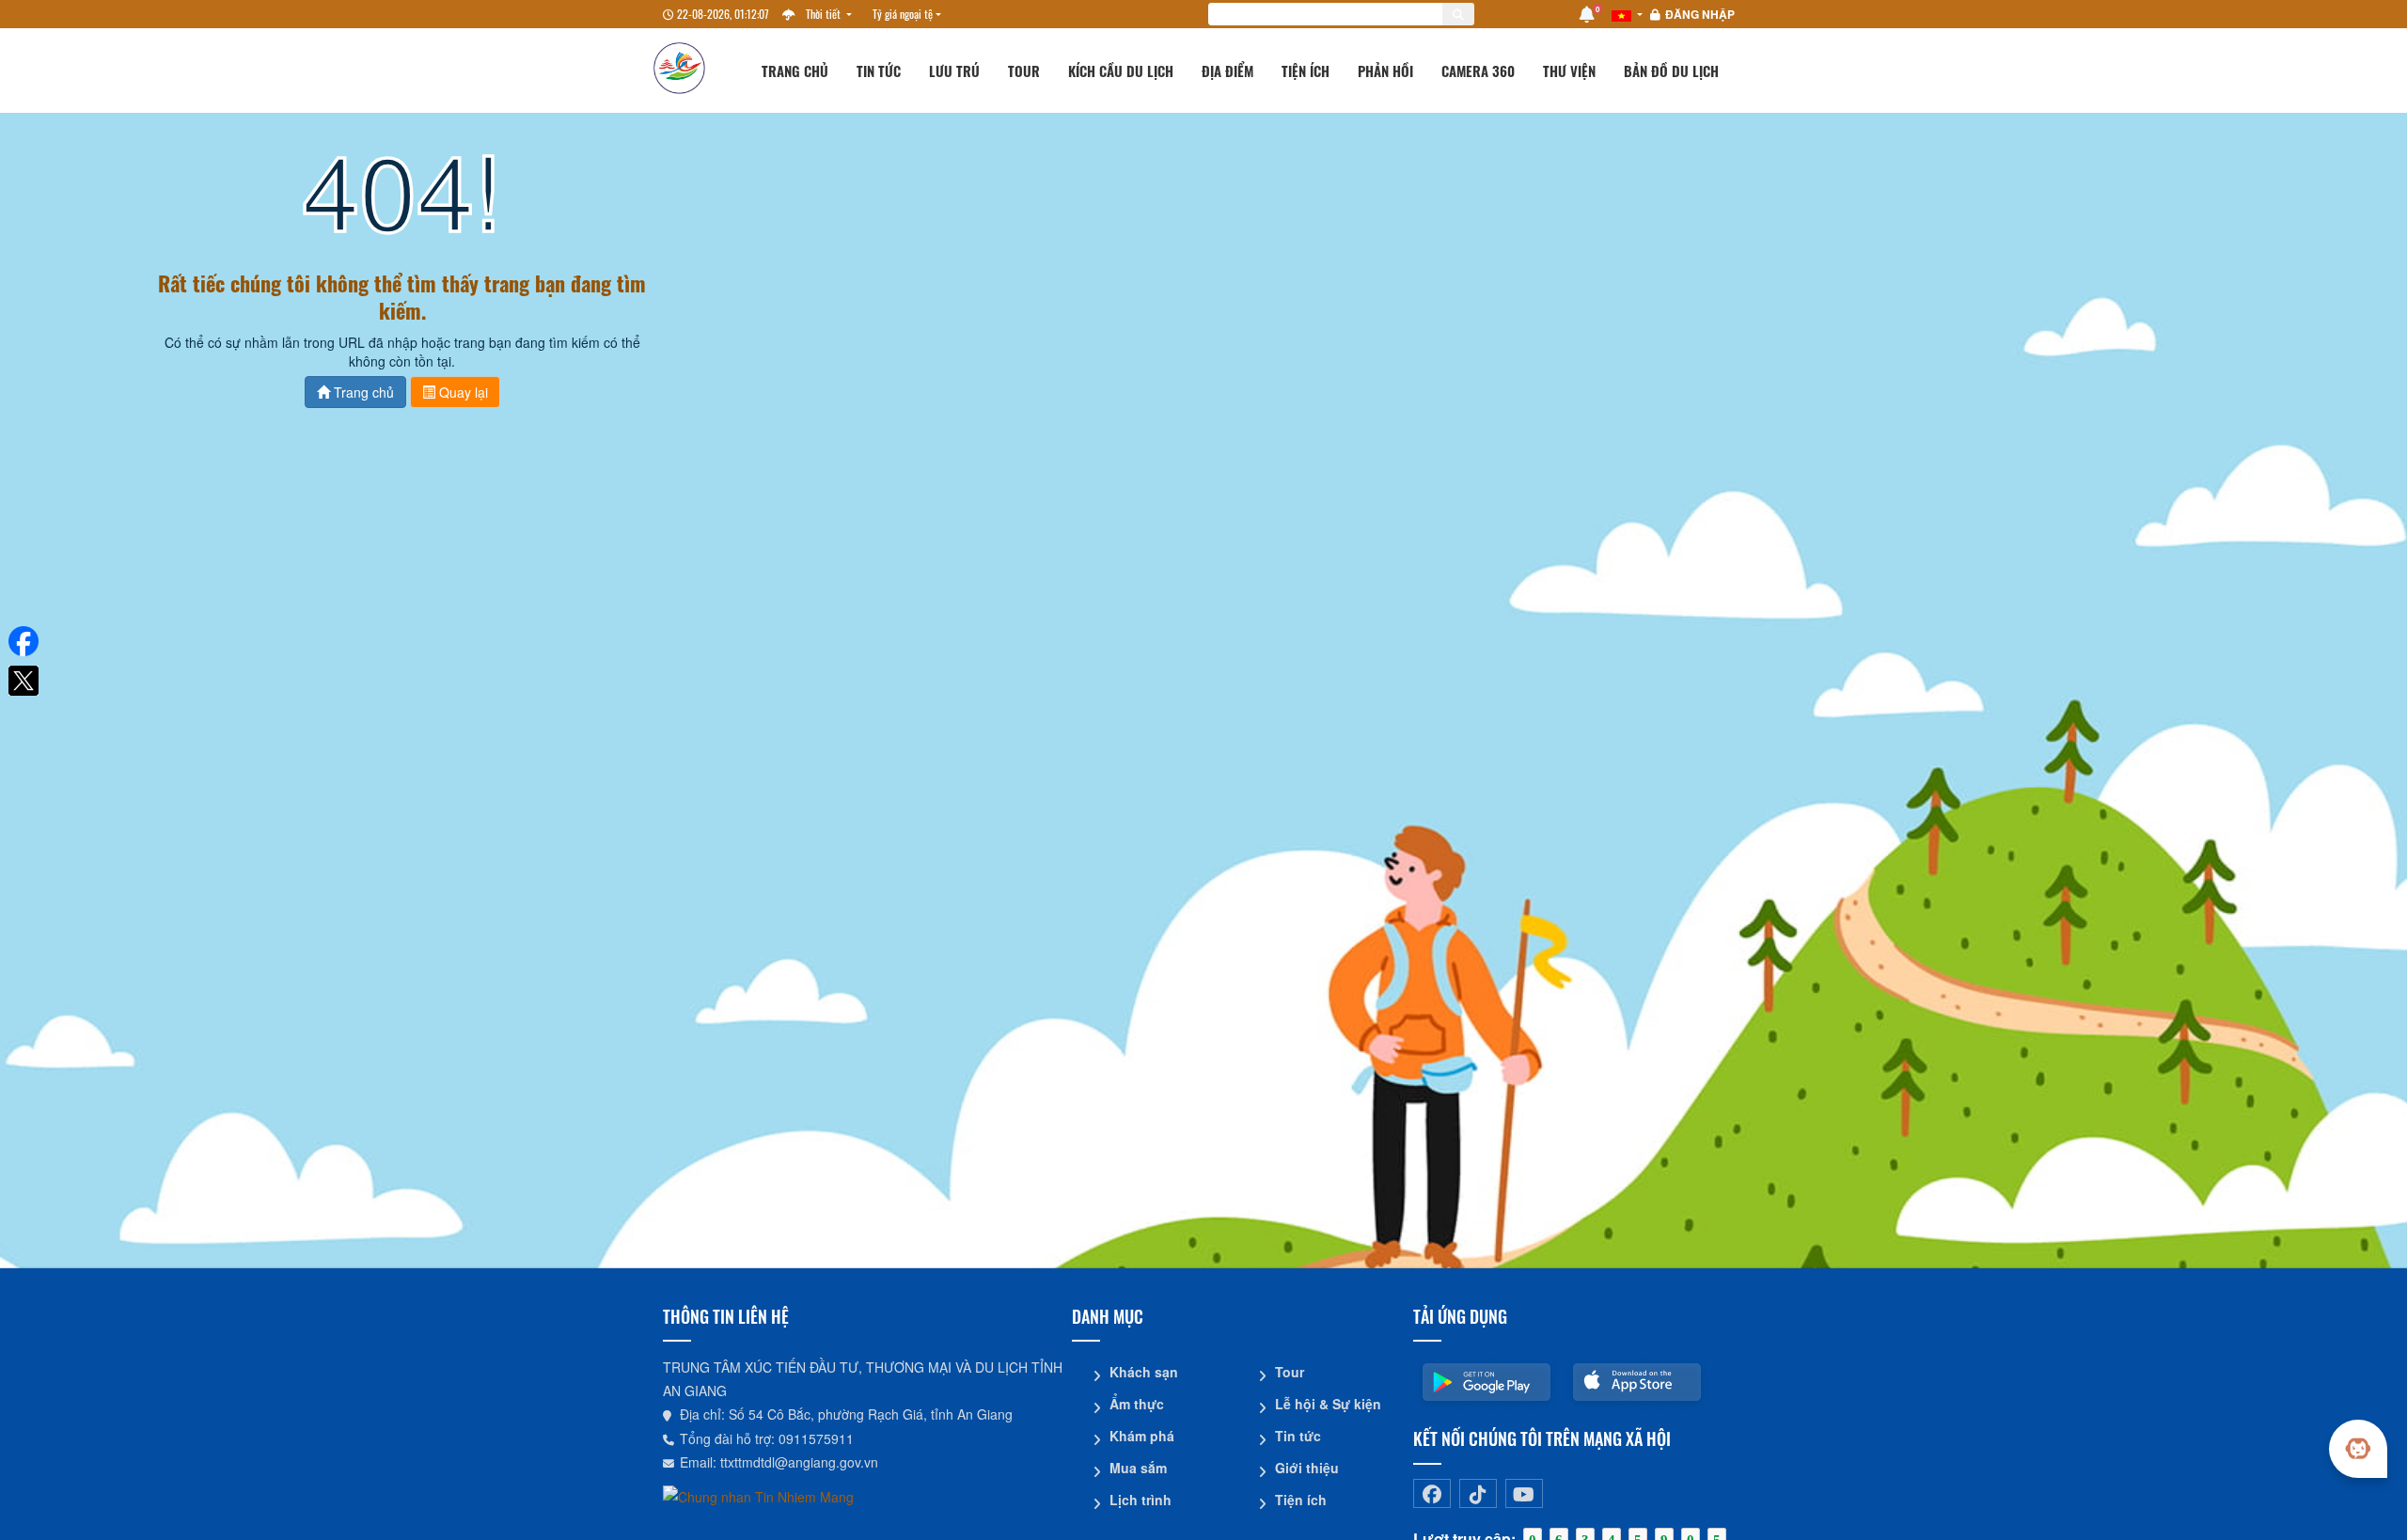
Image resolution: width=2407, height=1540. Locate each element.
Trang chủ (795, 71)
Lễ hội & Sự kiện (1328, 1404)
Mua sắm (1138, 1468)
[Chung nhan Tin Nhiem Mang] (758, 1495)
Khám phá (1142, 1436)
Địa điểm (1227, 71)
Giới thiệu (1307, 1468)
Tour (1024, 71)
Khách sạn (1144, 1372)
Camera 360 (1478, 71)
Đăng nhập (1700, 14)
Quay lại (462, 392)
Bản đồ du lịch (1671, 71)
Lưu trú (954, 71)
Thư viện (1569, 71)
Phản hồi (1385, 71)
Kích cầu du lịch (1121, 71)
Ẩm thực (1137, 1404)
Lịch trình (1141, 1500)
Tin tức (879, 71)
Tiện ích (1306, 71)
